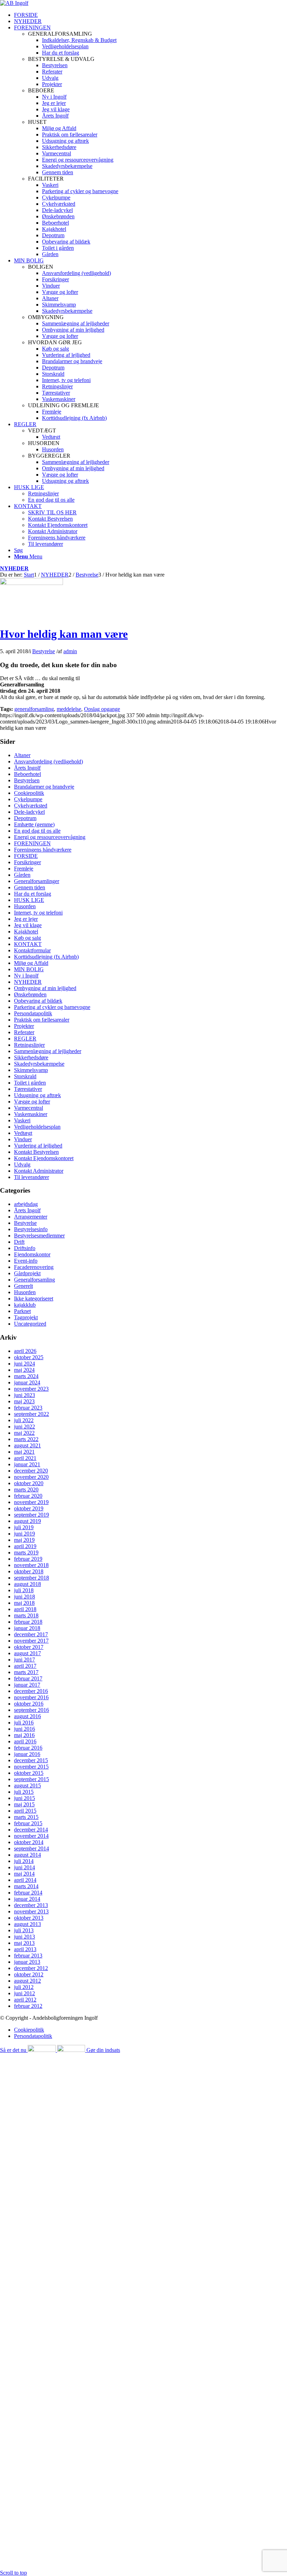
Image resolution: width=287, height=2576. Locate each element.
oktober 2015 (29, 1773)
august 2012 (27, 1981)
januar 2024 (27, 1382)
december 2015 (31, 1760)
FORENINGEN (32, 843)
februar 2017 (28, 1678)
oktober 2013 (29, 1918)
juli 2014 (24, 1861)
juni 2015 (24, 1798)
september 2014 (31, 1848)
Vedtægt (23, 1133)
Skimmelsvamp (31, 1070)
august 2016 (27, 1716)
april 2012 (25, 2000)
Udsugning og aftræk (37, 1095)
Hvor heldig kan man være (64, 634)
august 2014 (27, 1855)
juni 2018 (24, 1597)
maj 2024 (24, 1370)
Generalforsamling (34, 1280)
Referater (24, 1032)
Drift (19, 1242)
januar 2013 (27, 1962)
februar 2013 (28, 1956)
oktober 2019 (29, 1508)
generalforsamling (34, 709)
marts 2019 (26, 1552)
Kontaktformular (32, 950)
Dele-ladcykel (29, 812)
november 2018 (31, 1565)
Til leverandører (31, 1177)
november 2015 (31, 1767)
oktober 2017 (29, 1647)
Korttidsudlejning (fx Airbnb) (46, 957)
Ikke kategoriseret (34, 1298)
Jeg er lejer (26, 919)
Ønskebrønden (30, 994)
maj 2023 (24, 1401)
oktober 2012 (29, 1974)
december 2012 (31, 1968)
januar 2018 (27, 1628)
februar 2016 (28, 1748)
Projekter (24, 1026)
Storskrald (25, 1076)
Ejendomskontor (32, 1254)
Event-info (26, 1261)
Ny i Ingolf (26, 976)
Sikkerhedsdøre (31, 1057)
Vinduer (23, 1139)
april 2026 (25, 1351)
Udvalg (22, 1165)
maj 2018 (24, 1603)
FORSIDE (26, 856)
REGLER (25, 1039)
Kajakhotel (26, 931)
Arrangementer (31, 1217)
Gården (22, 875)
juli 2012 (24, 1987)
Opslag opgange (102, 709)
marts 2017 (26, 1672)
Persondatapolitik (33, 1013)
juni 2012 (24, 1993)
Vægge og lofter (32, 1102)
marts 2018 (26, 1615)
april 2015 (25, 1811)
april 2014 (25, 1880)
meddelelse (69, 709)
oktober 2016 (29, 1704)
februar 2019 (28, 1559)
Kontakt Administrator (39, 1171)
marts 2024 (26, 1376)
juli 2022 (24, 1420)
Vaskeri (22, 1120)
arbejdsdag (26, 1204)
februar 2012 (28, 2006)
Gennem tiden (30, 887)
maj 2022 (24, 1433)
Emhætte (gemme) (34, 824)
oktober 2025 (29, 1357)
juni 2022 (24, 1427)
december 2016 (31, 1691)
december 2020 (31, 1471)
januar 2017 (27, 1685)
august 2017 (27, 1653)
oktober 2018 (29, 1571)
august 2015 (27, 1785)
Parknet (22, 1311)
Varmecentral (29, 1108)
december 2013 (31, 1905)
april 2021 (25, 1458)
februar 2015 (28, 1823)
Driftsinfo (25, 1248)
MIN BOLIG (29, 969)
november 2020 (31, 1477)
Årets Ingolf (27, 768)
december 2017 (31, 1634)
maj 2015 (24, 1804)
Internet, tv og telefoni (38, 913)
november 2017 (31, 1641)
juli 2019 (24, 1527)
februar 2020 (28, 1496)
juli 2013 (24, 1930)
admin (70, 651)
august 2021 (27, 1445)
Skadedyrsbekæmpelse (39, 1064)
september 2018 (31, 1578)
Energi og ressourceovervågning (50, 837)
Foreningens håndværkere (43, 850)
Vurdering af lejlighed (38, 1146)
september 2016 (31, 1710)
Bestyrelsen (27, 780)
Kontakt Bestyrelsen (36, 1152)
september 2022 (31, 1414)
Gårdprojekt (27, 1273)
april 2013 (25, 1949)
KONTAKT (28, 944)
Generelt (23, 1286)
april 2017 (25, 1666)
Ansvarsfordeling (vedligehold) (48, 761)
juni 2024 (24, 1364)
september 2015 (31, 1779)
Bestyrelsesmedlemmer (39, 1236)
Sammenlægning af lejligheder (48, 1051)
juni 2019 (24, 1534)
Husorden (25, 906)
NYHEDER (14, 568)
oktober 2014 (29, 1842)
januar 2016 (27, 1754)
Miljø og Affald (31, 963)
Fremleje (24, 869)
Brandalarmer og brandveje (44, 787)
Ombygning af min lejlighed (45, 988)
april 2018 (25, 1609)
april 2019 (25, 1546)
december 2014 (31, 1830)
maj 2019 (24, 1540)
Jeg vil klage (28, 925)
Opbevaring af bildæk (38, 1001)
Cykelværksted (31, 806)
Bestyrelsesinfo (31, 1229)
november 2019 (31, 1502)
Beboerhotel (27, 774)
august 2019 (27, 1521)
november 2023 (31, 1389)
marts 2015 (26, 1817)
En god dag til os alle (37, 831)
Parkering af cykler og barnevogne (52, 1007)
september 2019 (31, 1515)
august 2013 (27, 1924)
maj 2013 (24, 1943)
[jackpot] (31, 583)
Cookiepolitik (29, 793)
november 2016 (31, 1697)
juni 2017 (24, 1660)
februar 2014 (28, 1893)
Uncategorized (30, 1324)
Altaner (22, 755)
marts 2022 (26, 1439)
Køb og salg (27, 938)
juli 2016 (24, 1723)
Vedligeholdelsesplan (37, 1127)
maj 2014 (24, 1874)
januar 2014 (27, 1899)
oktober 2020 (29, 1483)
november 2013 (31, 1911)
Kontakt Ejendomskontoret (44, 1158)
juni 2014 (24, 1867)
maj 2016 (24, 1735)
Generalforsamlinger (37, 881)
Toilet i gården (30, 1083)
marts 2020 (26, 1490)
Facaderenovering (34, 1267)
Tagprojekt (26, 1317)
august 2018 (27, 1584)
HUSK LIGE (29, 900)
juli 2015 (24, 1792)
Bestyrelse (44, 651)
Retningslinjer (29, 1045)
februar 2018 (28, 1622)
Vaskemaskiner (31, 1114)
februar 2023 (28, 1408)
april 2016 (25, 1741)
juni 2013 (24, 1937)
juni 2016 (24, 1729)
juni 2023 (24, 1395)
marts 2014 (26, 1886)
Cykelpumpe (28, 799)
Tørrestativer (28, 1089)
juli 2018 (24, 1590)
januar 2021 (27, 1464)
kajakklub (25, 1305)
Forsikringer (27, 862)
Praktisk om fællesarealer (42, 1020)
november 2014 (31, 1836)
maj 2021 (24, 1452)
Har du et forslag (33, 894)
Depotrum (25, 818)
